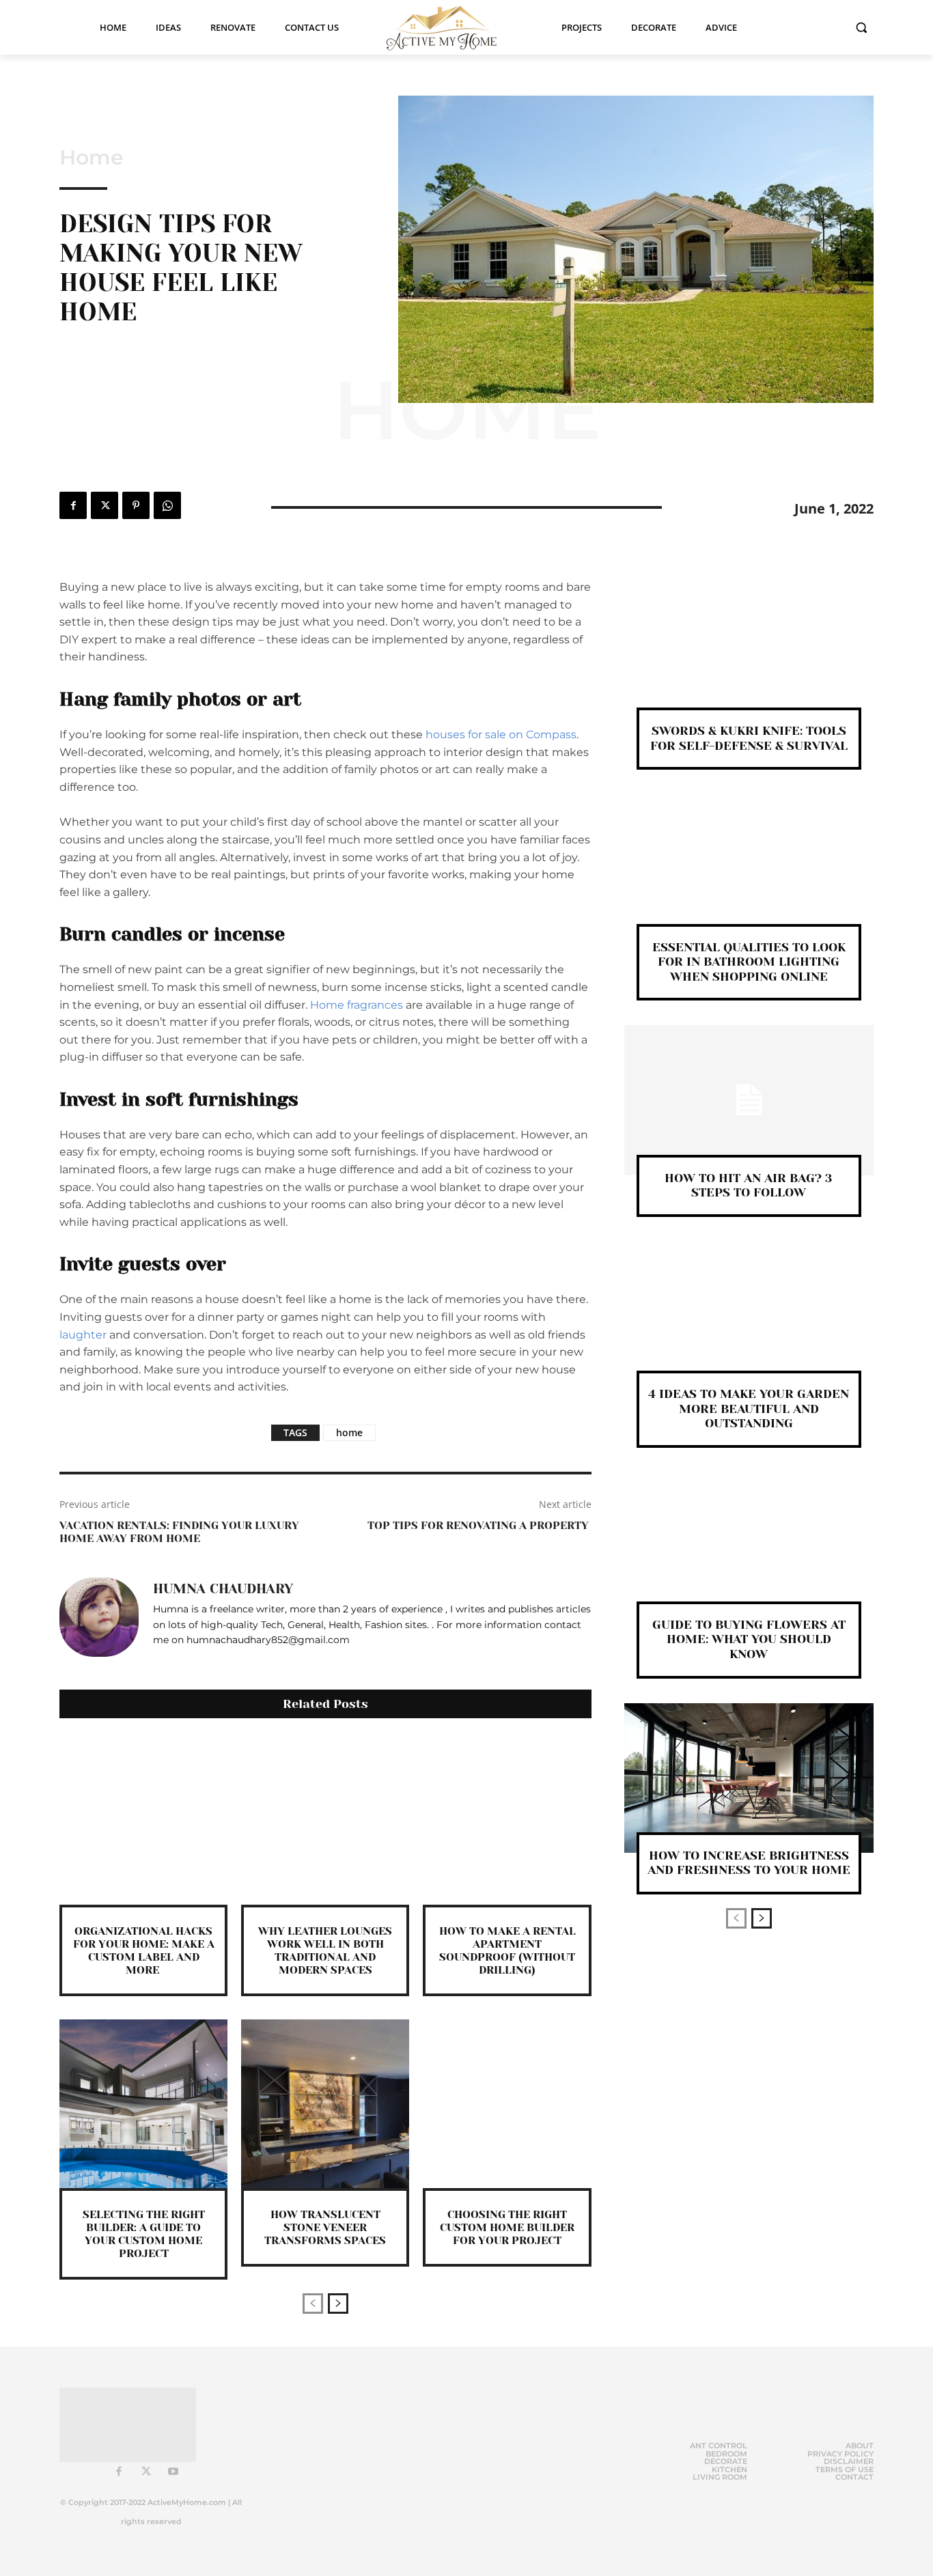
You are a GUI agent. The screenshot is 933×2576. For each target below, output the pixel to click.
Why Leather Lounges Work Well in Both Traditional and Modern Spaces (325, 1951)
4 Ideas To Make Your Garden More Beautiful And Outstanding (749, 1409)
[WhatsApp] (167, 505)
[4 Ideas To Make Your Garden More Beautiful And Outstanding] (749, 1316)
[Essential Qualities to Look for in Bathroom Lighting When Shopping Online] (749, 869)
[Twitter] (105, 505)
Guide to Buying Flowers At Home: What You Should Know (749, 1639)
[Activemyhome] (450, 27)
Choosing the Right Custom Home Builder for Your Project (507, 2227)
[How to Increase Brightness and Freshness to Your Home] (749, 1778)
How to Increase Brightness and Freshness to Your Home (749, 1863)
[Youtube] (173, 2472)
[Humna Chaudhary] (99, 1617)
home (349, 1432)
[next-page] (338, 2304)
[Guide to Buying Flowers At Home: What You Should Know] (749, 1547)
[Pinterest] (136, 505)
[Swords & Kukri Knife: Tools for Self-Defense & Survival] (749, 653)
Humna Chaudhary (223, 1589)
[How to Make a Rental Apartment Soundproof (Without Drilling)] (507, 1820)
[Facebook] (73, 505)
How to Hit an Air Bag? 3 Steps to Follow (749, 1186)
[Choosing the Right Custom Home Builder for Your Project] (507, 2103)
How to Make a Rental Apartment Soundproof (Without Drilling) (507, 1951)
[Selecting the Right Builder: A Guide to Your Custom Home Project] (143, 2103)
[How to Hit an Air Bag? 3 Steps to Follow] (749, 1100)
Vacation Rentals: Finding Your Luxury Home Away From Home (179, 1532)
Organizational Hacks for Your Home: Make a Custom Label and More (144, 1951)
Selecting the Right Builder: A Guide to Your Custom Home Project (144, 2234)
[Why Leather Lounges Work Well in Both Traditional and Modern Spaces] (325, 1820)
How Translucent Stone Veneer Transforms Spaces (325, 2227)
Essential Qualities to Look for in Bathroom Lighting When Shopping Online (749, 962)
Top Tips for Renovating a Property (479, 1525)
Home (92, 158)
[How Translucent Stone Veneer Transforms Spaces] (325, 2103)
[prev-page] (313, 2304)
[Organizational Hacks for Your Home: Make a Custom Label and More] (143, 1820)
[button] (861, 27)
